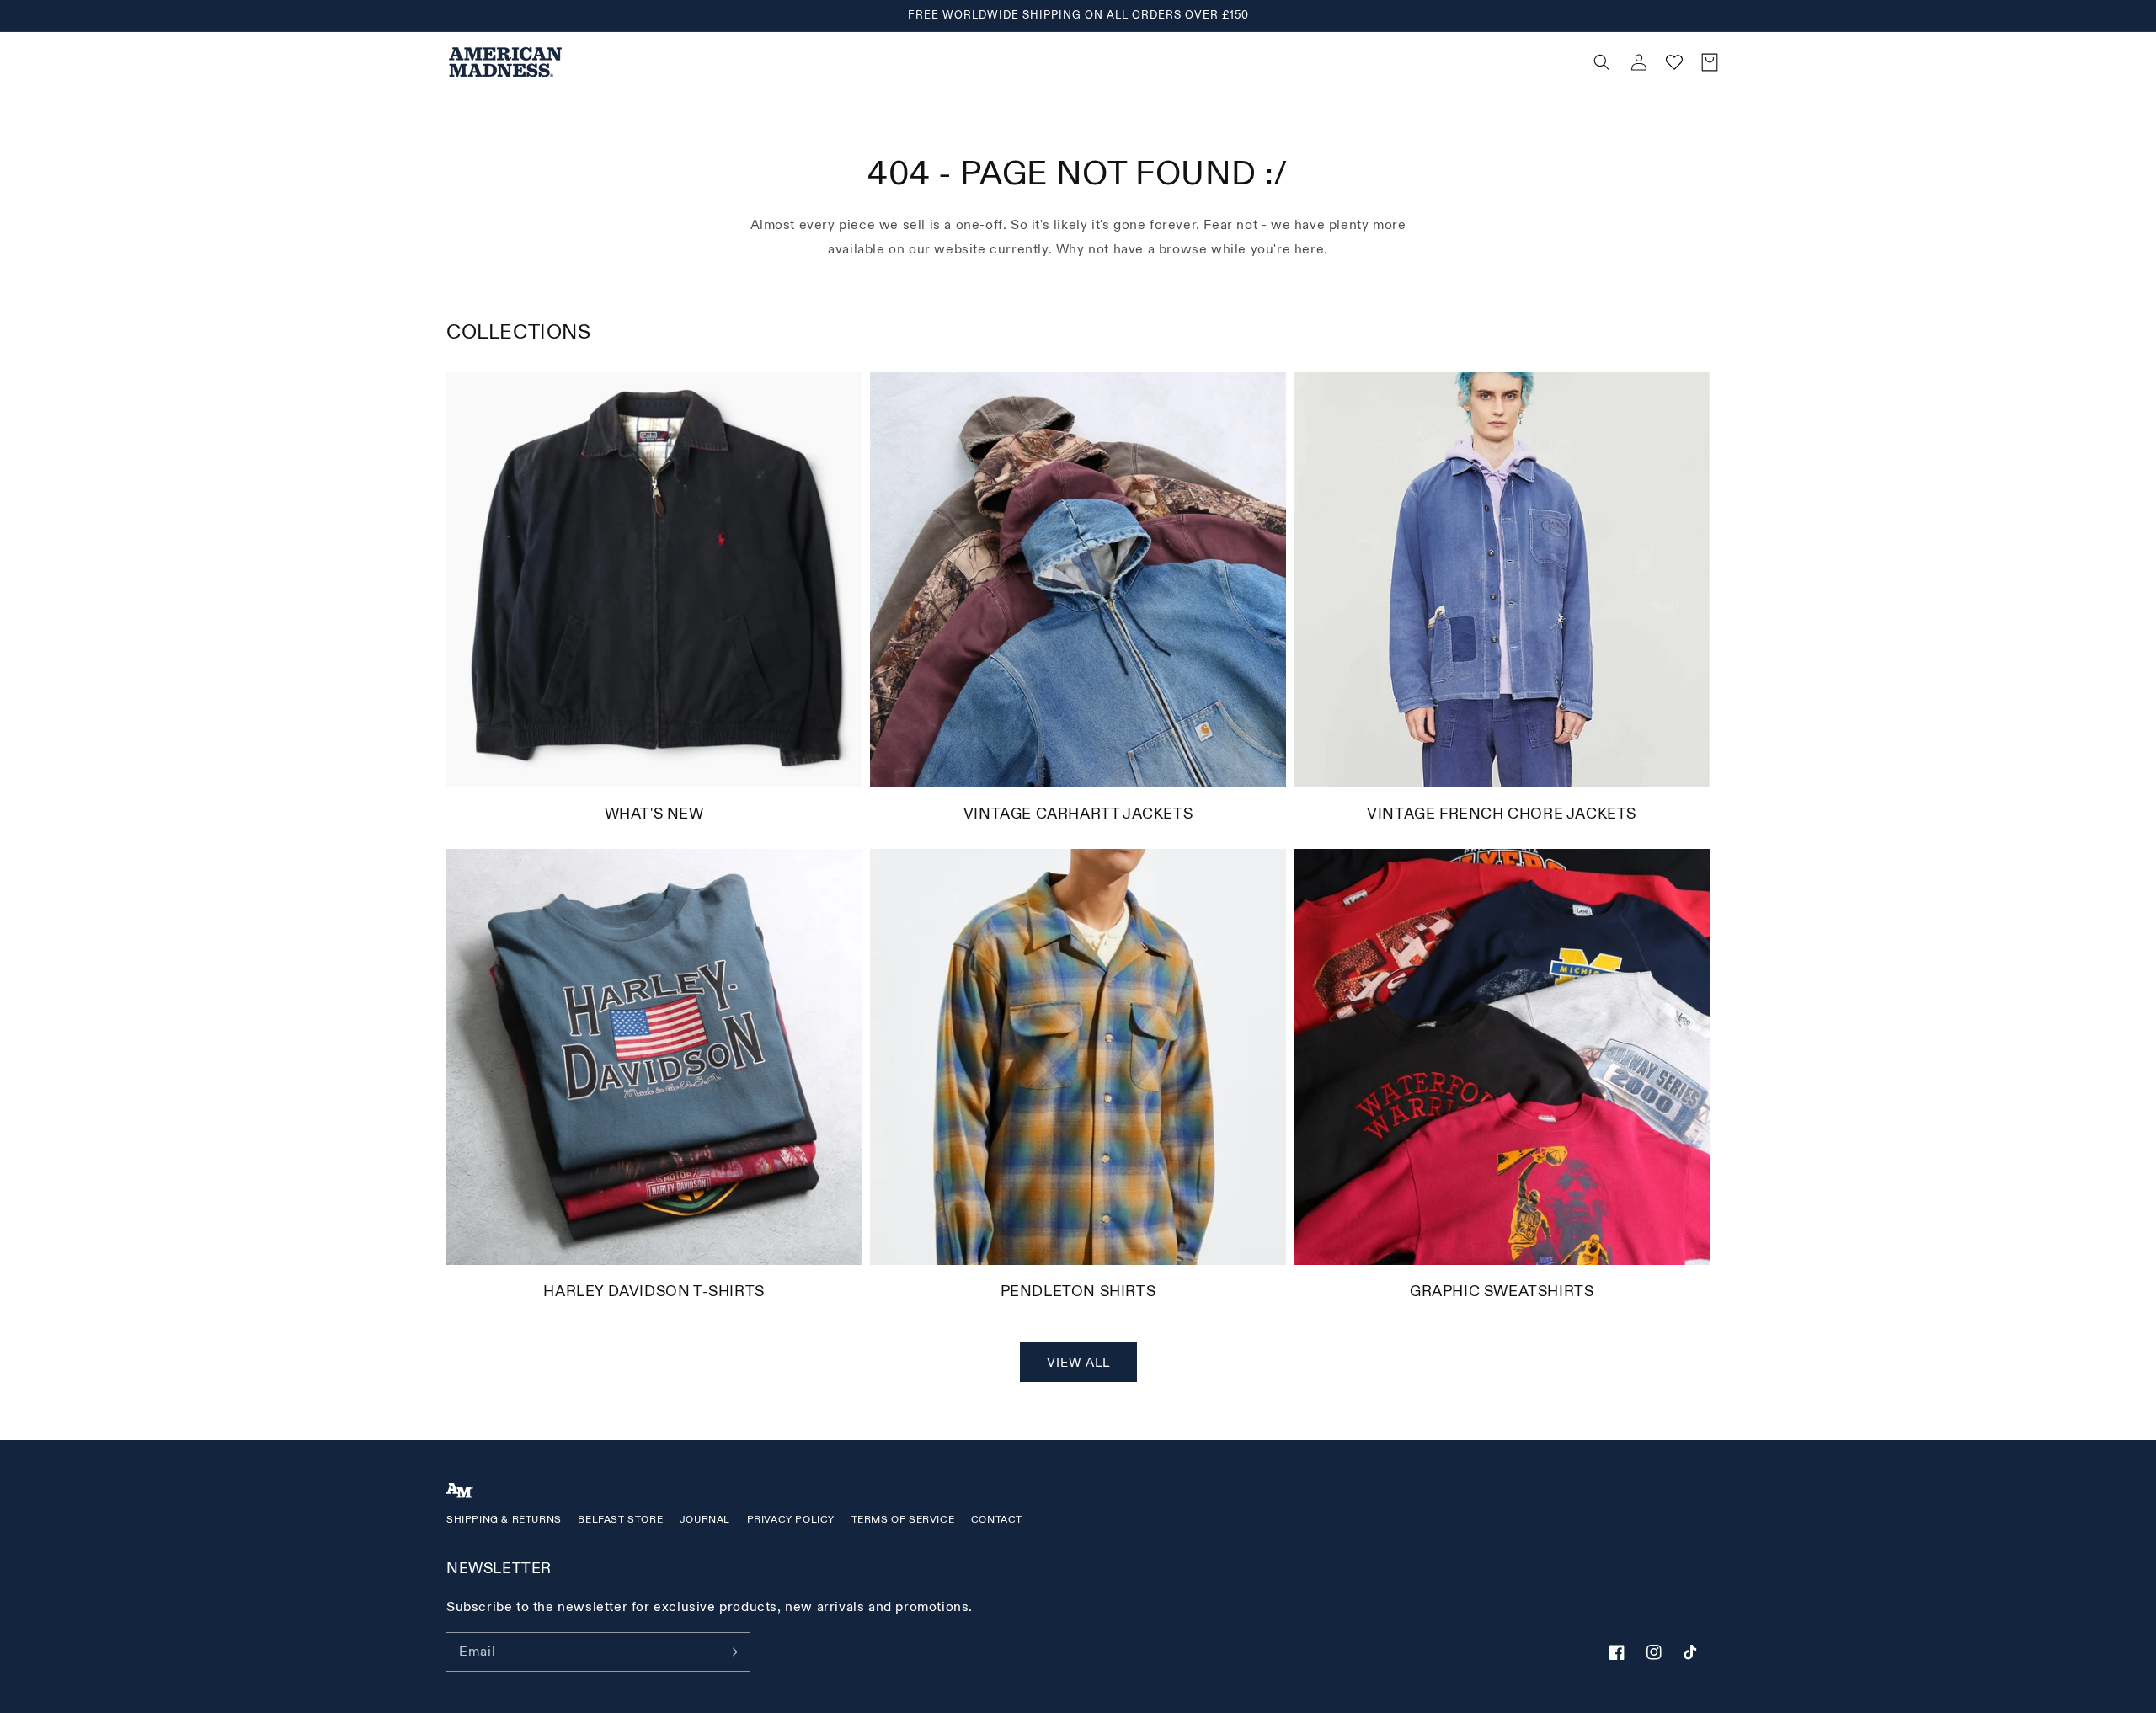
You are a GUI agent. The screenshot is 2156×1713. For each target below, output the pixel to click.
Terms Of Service (903, 1520)
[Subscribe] (731, 1652)
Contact (997, 1520)
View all (1078, 1363)
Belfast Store (620, 1520)
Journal (705, 1520)
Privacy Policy (791, 1520)
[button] (1298, 62)
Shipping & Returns (504, 1520)
